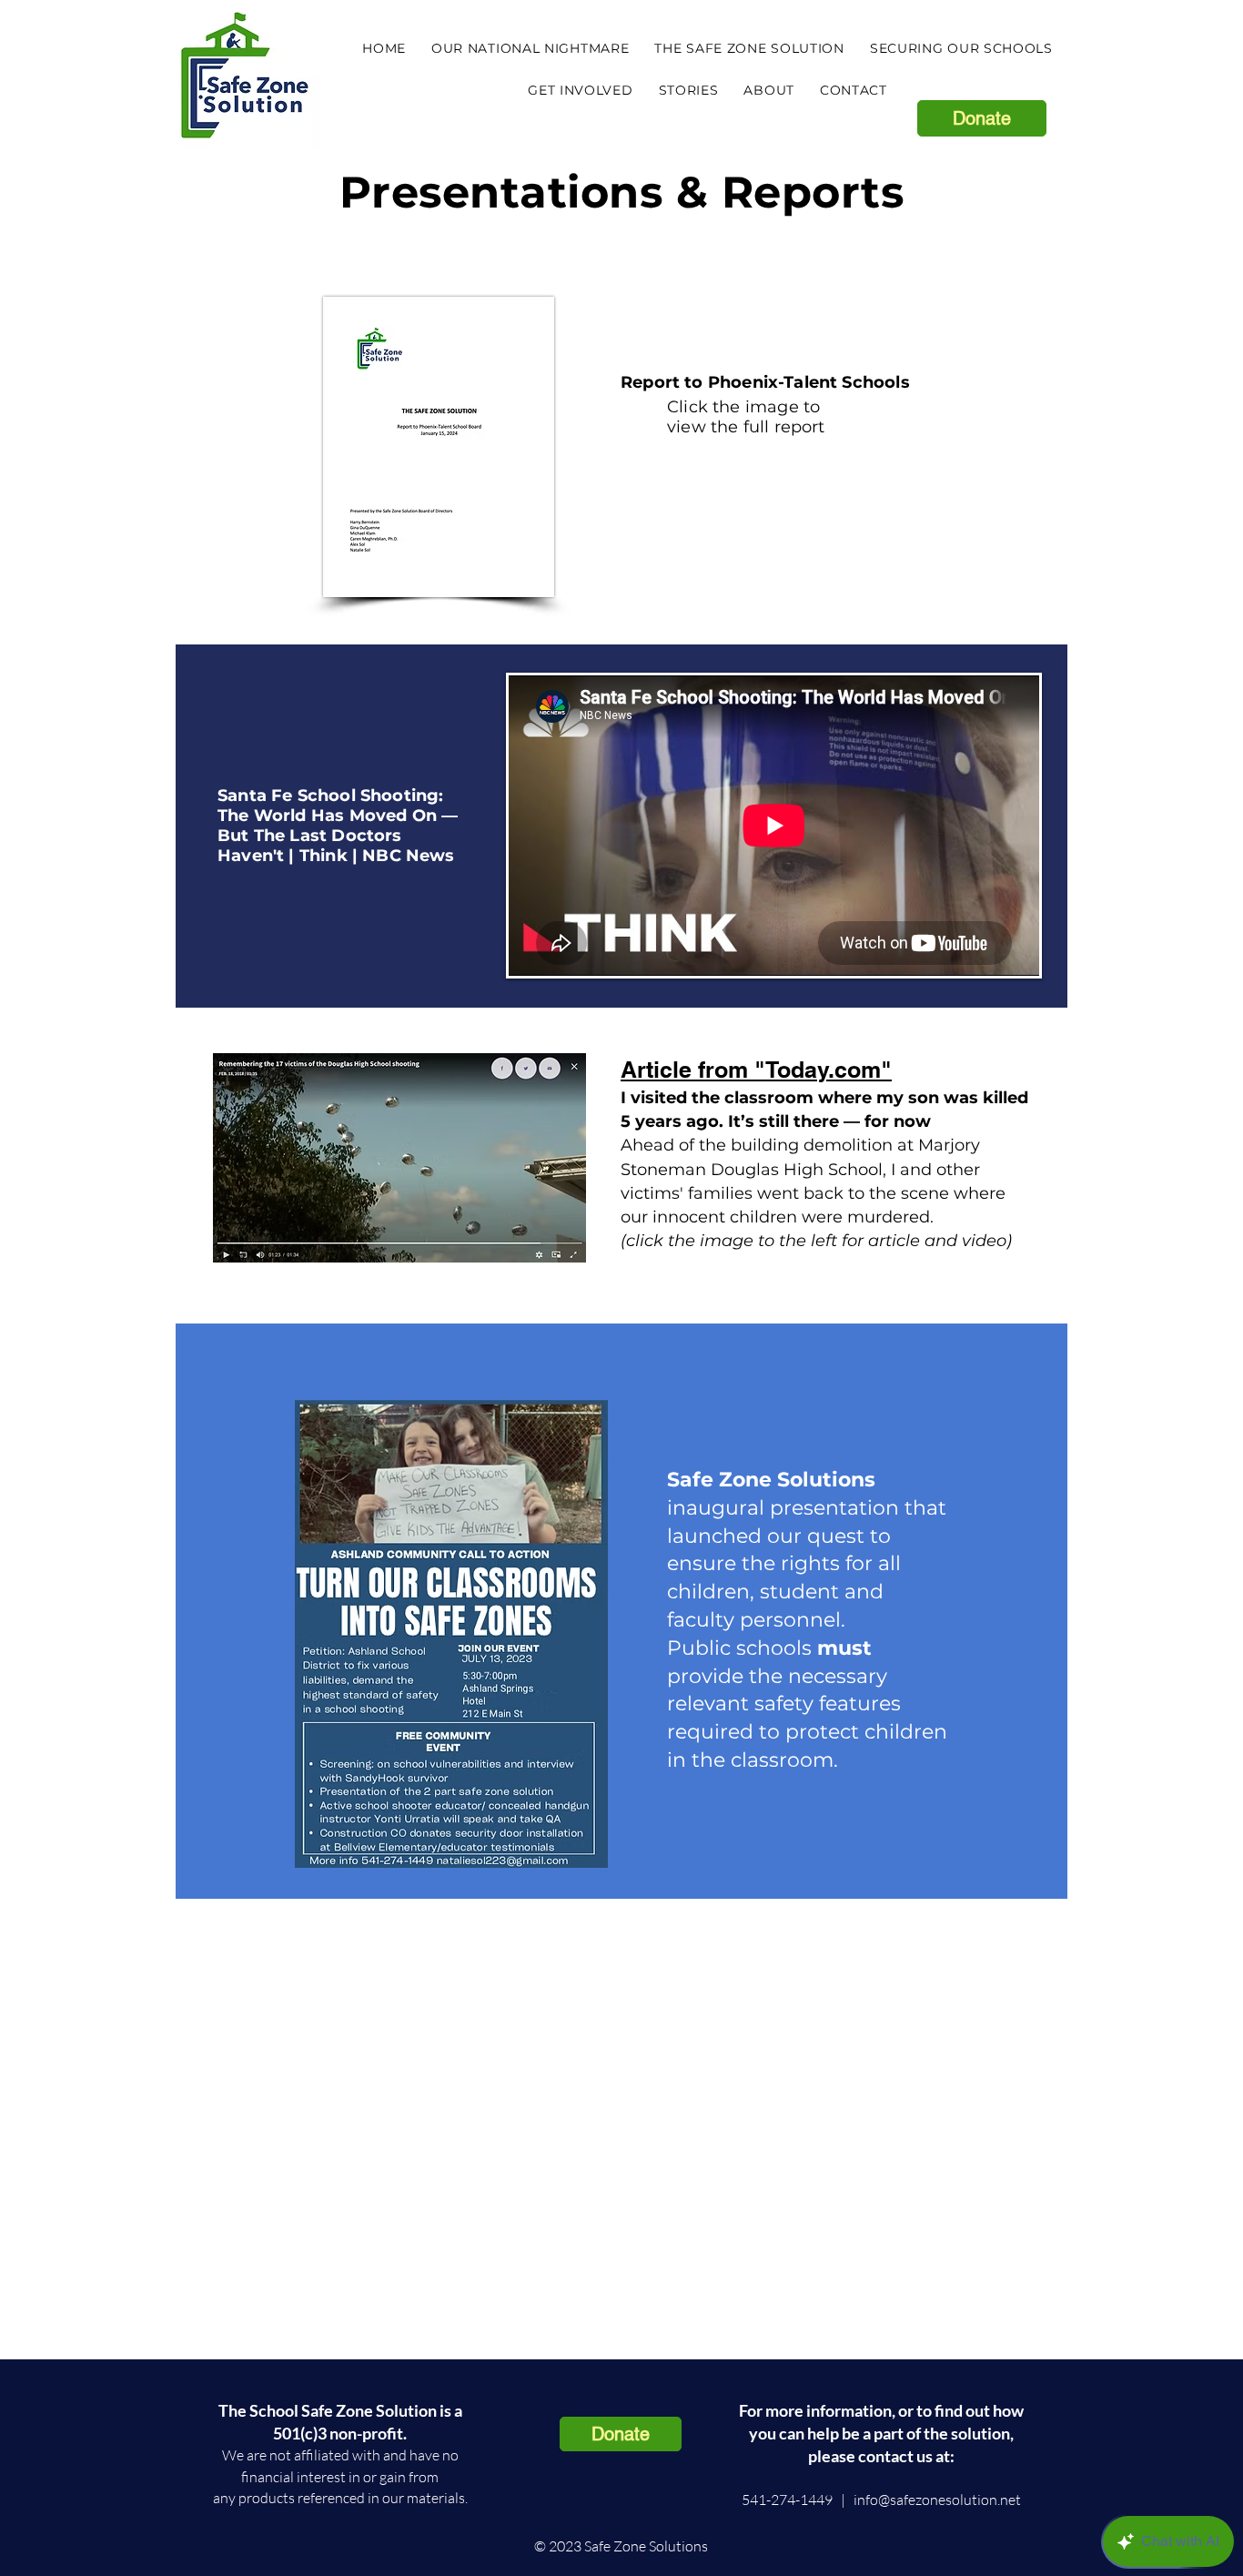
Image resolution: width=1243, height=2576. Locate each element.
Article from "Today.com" (756, 1070)
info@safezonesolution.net (937, 2500)
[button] (749, 48)
